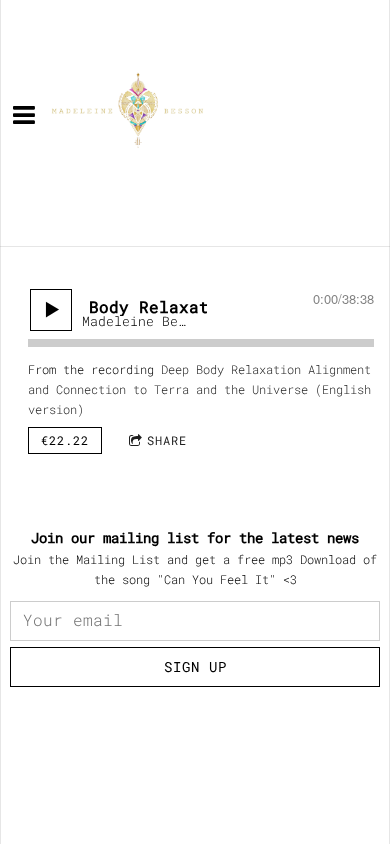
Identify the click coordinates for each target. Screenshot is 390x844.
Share (167, 440)
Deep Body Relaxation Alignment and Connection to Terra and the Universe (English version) (199, 389)
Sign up (195, 666)
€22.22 (65, 440)
